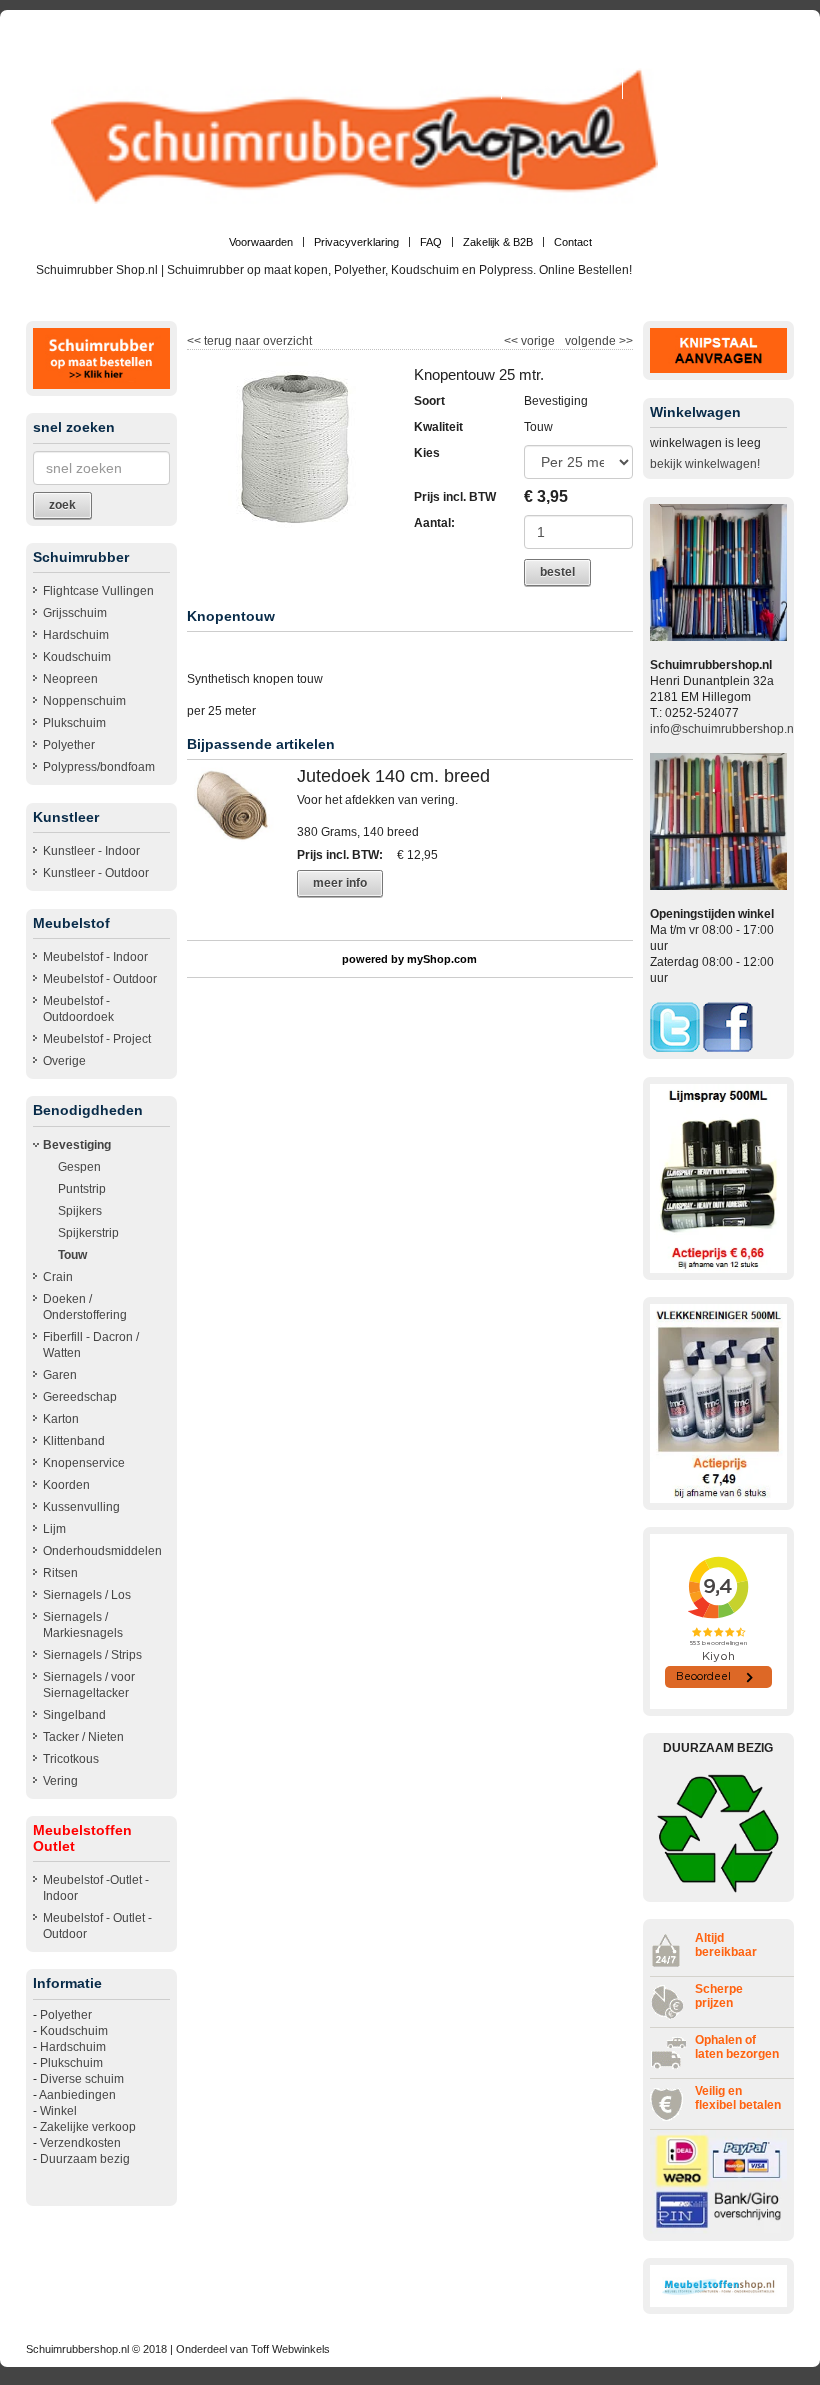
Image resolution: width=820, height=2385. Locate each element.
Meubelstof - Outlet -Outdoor (97, 1926)
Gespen (79, 1167)
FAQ (431, 242)
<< (512, 341)
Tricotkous (71, 1759)
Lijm (54, 1529)
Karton (61, 1419)
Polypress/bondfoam (99, 767)
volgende (599, 341)
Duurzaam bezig (85, 2159)
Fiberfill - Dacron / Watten (91, 1345)
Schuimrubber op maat (585, 54)
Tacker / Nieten (83, 1737)
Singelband (74, 1715)
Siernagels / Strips (92, 1655)
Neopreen (70, 679)
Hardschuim (76, 635)
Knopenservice (84, 1463)
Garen (60, 1375)
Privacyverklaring (356, 242)
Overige (64, 1061)
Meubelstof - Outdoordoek (78, 1009)
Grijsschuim (75, 613)
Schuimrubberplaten (460, 54)
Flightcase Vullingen (98, 591)
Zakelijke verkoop (88, 2127)
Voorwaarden (261, 242)
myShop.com (442, 959)
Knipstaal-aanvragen (562, 84)
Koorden (66, 1485)
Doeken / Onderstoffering (85, 1307)
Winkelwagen (459, 84)
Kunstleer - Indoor (91, 851)
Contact (573, 242)
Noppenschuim (84, 701)
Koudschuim (77, 657)
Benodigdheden (698, 54)
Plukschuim (74, 723)
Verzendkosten (80, 2143)
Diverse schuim (82, 2079)
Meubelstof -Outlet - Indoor (96, 1888)
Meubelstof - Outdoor (100, 979)
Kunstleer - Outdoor (96, 873)
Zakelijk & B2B (498, 242)
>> (624, 341)
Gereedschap (80, 1397)
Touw (72, 1255)
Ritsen (60, 1573)
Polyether (69, 745)
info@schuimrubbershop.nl (723, 729)
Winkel (58, 2111)
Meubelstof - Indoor (95, 957)
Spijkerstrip (88, 1233)
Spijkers (80, 1211)
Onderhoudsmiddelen (102, 1551)
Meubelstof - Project (97, 1039)
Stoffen (774, 54)
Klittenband (74, 1441)
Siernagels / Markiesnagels (83, 1625)
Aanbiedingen (77, 2095)
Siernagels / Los (87, 1595)
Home (375, 54)
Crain (58, 1277)
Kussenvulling (81, 1507)
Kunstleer (383, 84)
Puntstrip (82, 1189)
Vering (60, 1781)
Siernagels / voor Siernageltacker (89, 1685)
